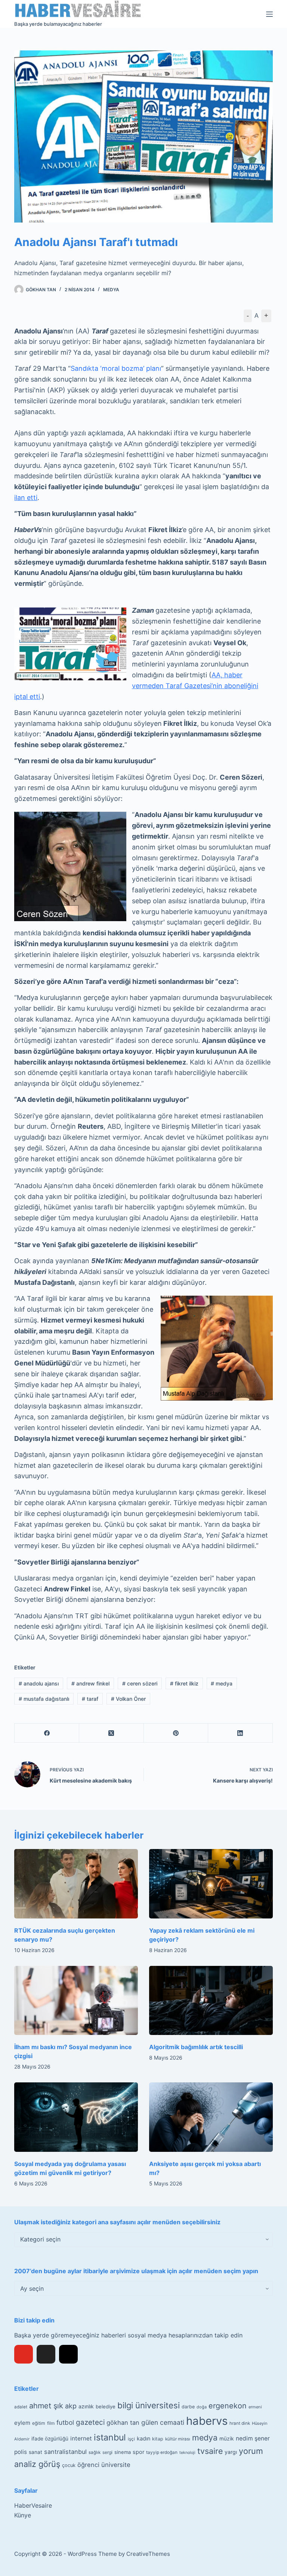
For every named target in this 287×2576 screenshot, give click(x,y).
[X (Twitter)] (112, 1733)
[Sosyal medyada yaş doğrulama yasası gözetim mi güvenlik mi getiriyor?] (76, 2117)
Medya (111, 290)
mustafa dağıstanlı (44, 1699)
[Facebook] (47, 1733)
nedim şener (253, 2438)
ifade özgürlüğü (50, 2439)
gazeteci (90, 2422)
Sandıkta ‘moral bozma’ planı (116, 368)
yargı (231, 2452)
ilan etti (26, 498)
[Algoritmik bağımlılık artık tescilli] (211, 2001)
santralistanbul (65, 2452)
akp (71, 2406)
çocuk (69, 2465)
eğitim (39, 2423)
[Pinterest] (176, 1733)
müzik (227, 2439)
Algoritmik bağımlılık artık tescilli (196, 2047)
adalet (21, 2407)
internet (81, 2438)
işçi (131, 2439)
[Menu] (269, 14)
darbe (188, 2407)
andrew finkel (90, 1683)
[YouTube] (24, 2354)
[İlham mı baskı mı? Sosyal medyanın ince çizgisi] (76, 2001)
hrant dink (240, 2423)
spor (138, 2452)
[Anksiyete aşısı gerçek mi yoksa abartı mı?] (211, 2117)
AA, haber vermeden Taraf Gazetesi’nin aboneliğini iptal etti (136, 686)
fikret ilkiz (184, 1683)
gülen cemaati (163, 2422)
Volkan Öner (128, 1699)
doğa (202, 2407)
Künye (23, 2515)
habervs (207, 2421)
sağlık (95, 2452)
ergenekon (228, 2406)
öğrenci (88, 2465)
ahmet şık (46, 2406)
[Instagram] (68, 2354)
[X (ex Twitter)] (46, 2354)
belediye (106, 2406)
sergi (107, 2452)
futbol (65, 2422)
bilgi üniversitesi (149, 2405)
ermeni (255, 2407)
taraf (90, 1699)
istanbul (110, 2437)
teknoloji (187, 2453)
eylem (22, 2423)
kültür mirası (178, 2439)
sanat (36, 2452)
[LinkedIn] (240, 1733)
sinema (123, 2452)
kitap (158, 2439)
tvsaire (210, 2451)
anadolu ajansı (39, 1683)
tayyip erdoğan (162, 2452)
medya (222, 1683)
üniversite (116, 2465)
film (51, 2423)
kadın (143, 2438)
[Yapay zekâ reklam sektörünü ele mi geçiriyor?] (211, 1884)
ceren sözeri (140, 1683)
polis (21, 2452)
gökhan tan (123, 2423)
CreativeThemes (148, 2554)
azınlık (86, 2406)
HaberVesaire (33, 2505)
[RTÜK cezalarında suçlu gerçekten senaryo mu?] (76, 1884)
